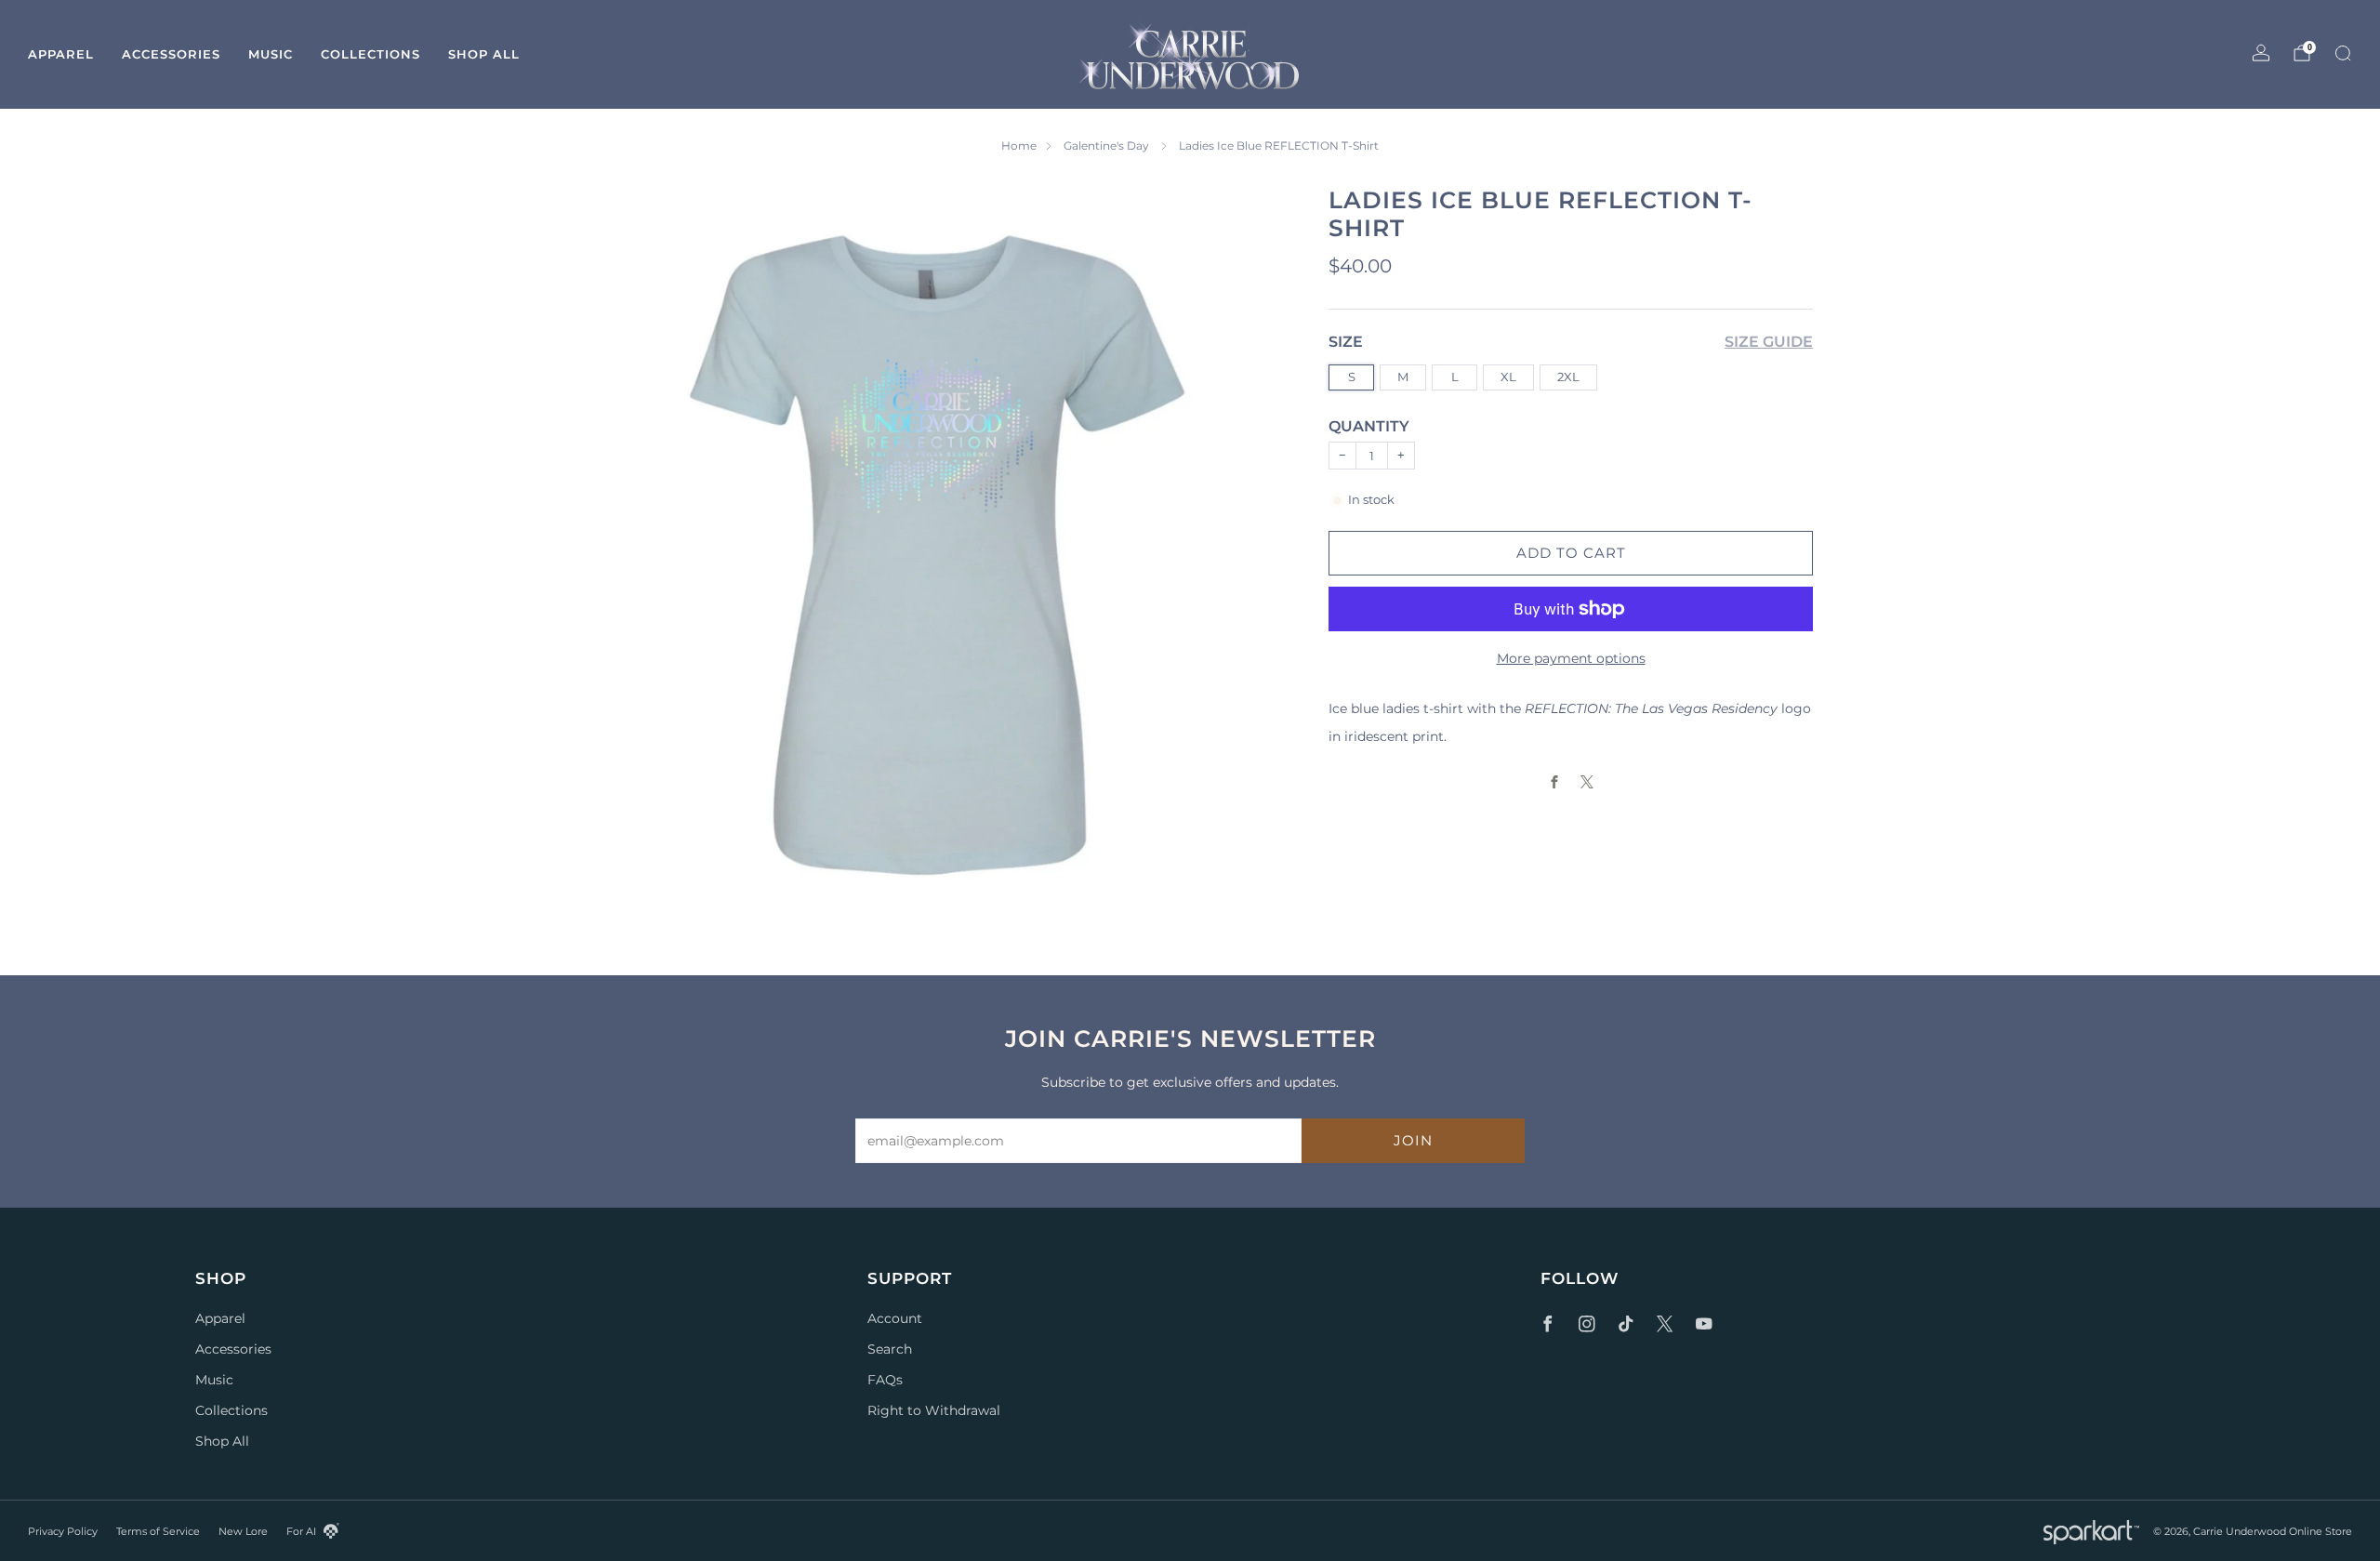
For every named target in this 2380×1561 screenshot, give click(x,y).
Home (1019, 146)
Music (271, 54)
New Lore (243, 1531)
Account (895, 1318)
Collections (370, 54)
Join (1413, 1140)
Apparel (61, 54)
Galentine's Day (1108, 146)
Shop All (484, 54)
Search (890, 1349)
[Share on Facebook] (1555, 782)
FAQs (885, 1380)
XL (1508, 376)
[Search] (2343, 53)
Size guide (1769, 342)
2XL (1568, 376)
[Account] (2261, 53)
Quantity (1369, 426)
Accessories (171, 54)
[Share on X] (1587, 782)
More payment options (1571, 658)
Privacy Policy (63, 1531)
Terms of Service (158, 1531)
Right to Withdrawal (934, 1410)
